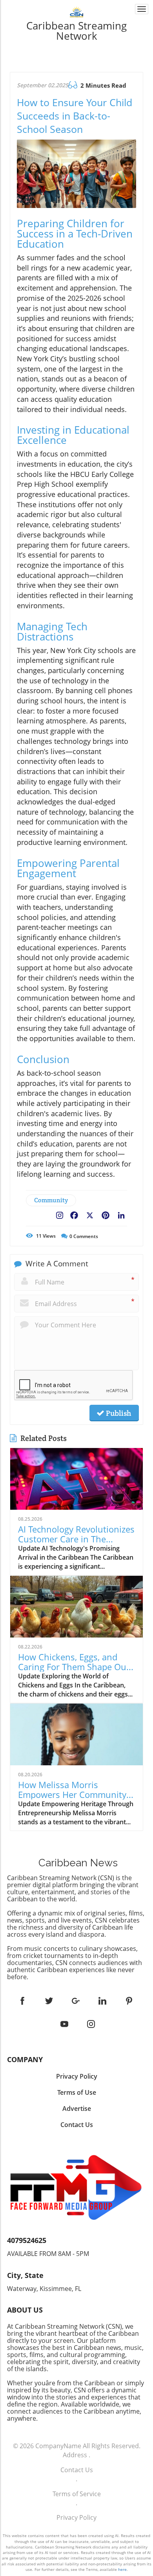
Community (51, 1200)
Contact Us (77, 2470)
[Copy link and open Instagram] (60, 1214)
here (122, 2569)
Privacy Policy (76, 2517)
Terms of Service (77, 2494)
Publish (118, 1413)
